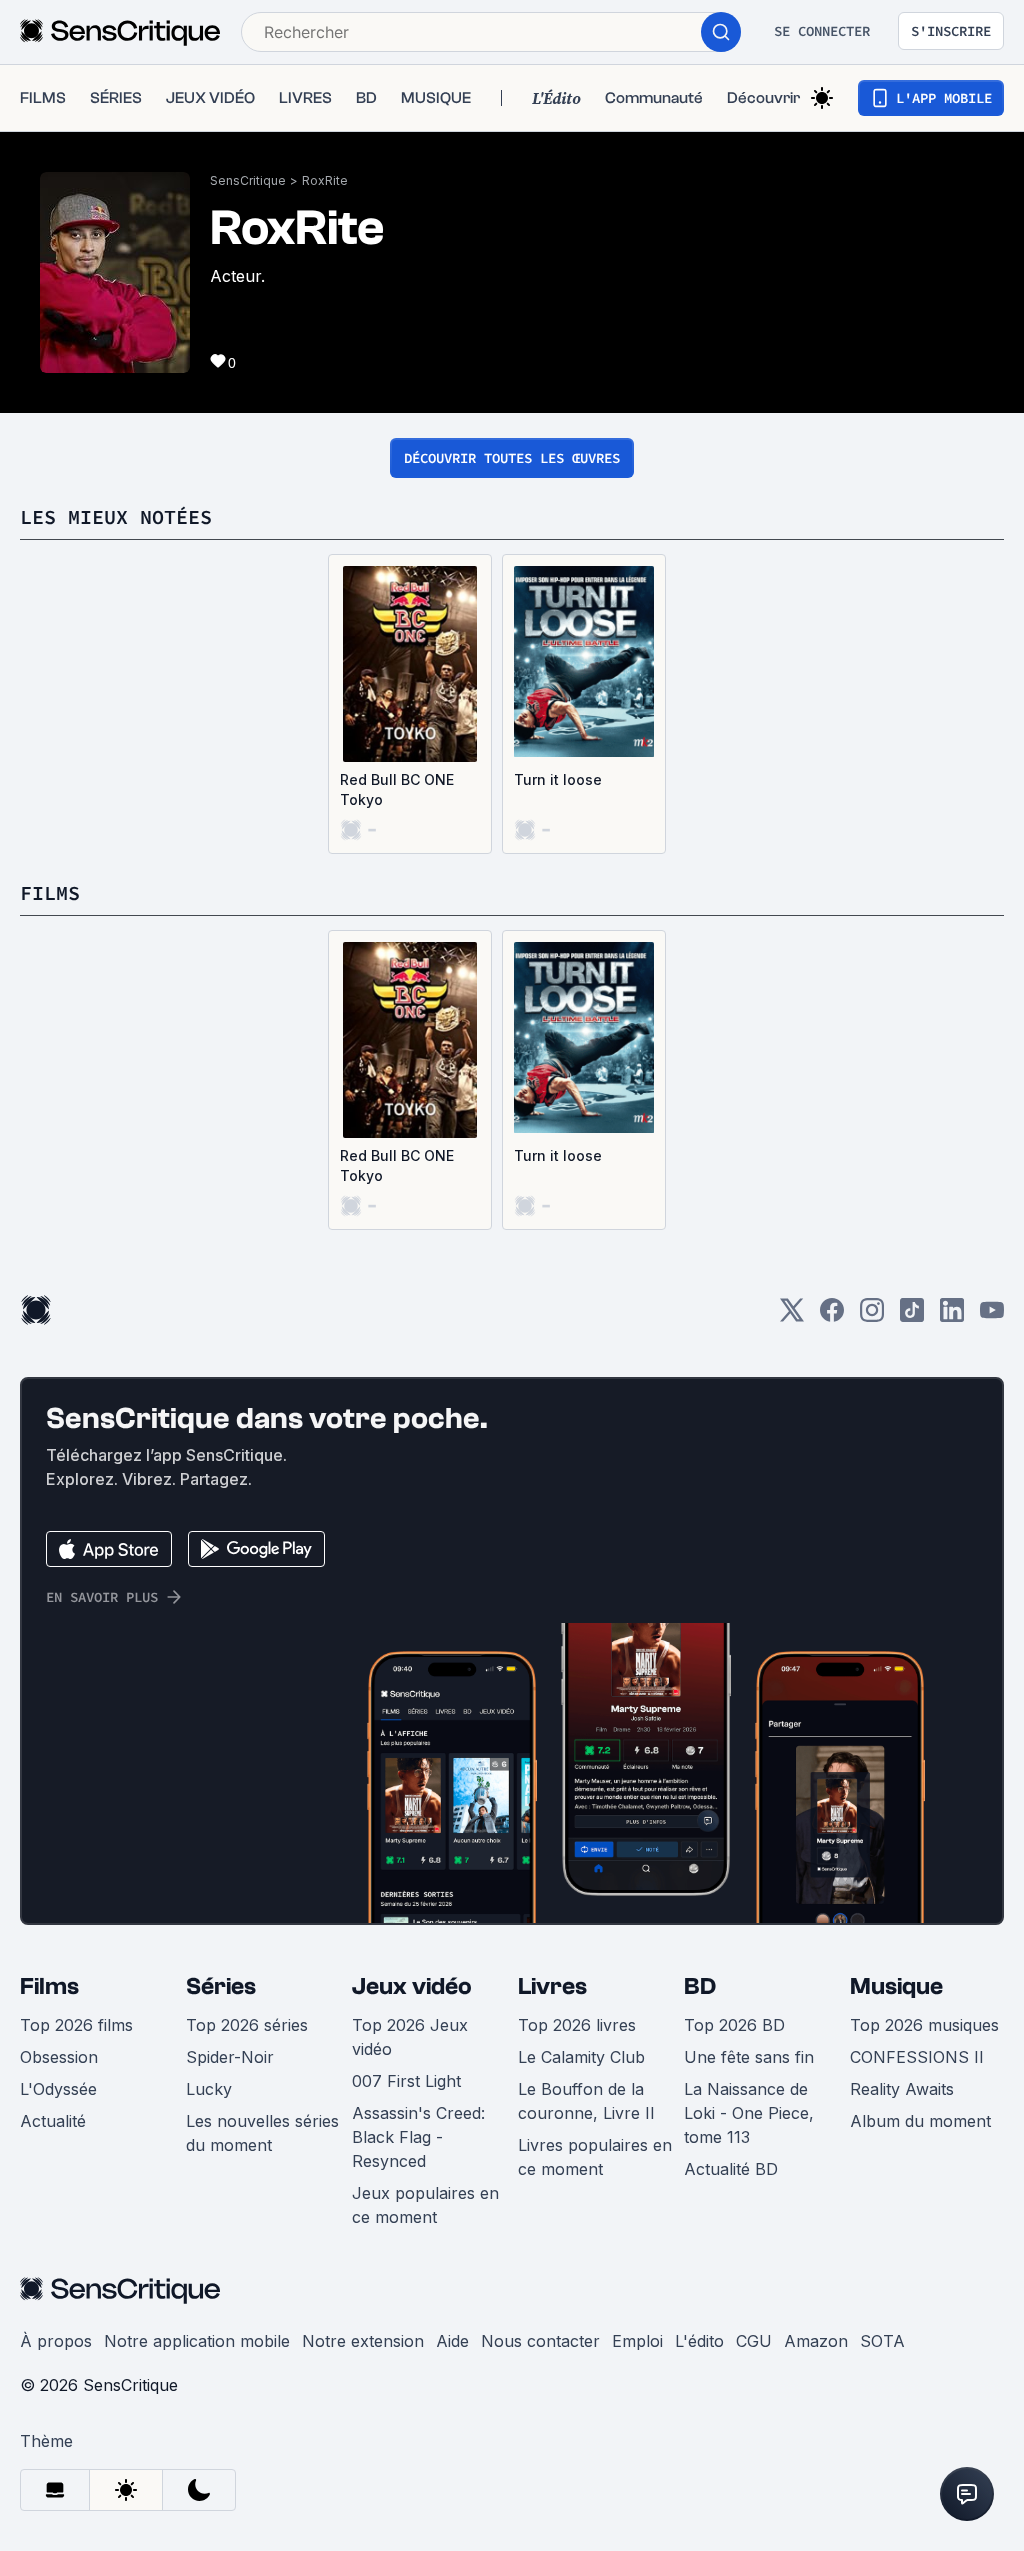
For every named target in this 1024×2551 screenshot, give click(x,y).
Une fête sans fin (749, 2057)
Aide (452, 2341)
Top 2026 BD (734, 2025)
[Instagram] (872, 1316)
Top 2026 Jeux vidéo (410, 2037)
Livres (552, 1986)
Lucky (209, 2089)
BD (700, 1986)
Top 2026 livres (577, 2025)
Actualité (53, 2121)
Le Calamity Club (581, 2057)
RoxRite (325, 180)
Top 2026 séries (247, 2025)
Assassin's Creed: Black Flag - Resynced (418, 2137)
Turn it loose (558, 779)
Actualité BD (731, 2169)
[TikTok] (912, 1316)
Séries (221, 1986)
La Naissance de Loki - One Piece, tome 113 (749, 2113)
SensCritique (248, 180)
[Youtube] (992, 1316)
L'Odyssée (58, 2089)
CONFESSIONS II (917, 2057)
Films (49, 1986)
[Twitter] (792, 1316)
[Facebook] (832, 1316)
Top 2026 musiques (924, 2025)
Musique (896, 1986)
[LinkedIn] (952, 1316)
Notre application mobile (197, 2341)
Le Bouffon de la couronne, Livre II (586, 2101)
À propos (56, 2341)
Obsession (59, 2057)
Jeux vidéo (412, 1986)
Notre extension (363, 2341)
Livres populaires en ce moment (595, 2157)
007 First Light (406, 2081)
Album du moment (920, 2121)
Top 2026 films (76, 2025)
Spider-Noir (230, 2057)
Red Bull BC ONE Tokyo (397, 789)
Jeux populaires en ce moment (425, 2205)
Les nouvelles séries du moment (262, 2133)
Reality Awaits (902, 2089)
